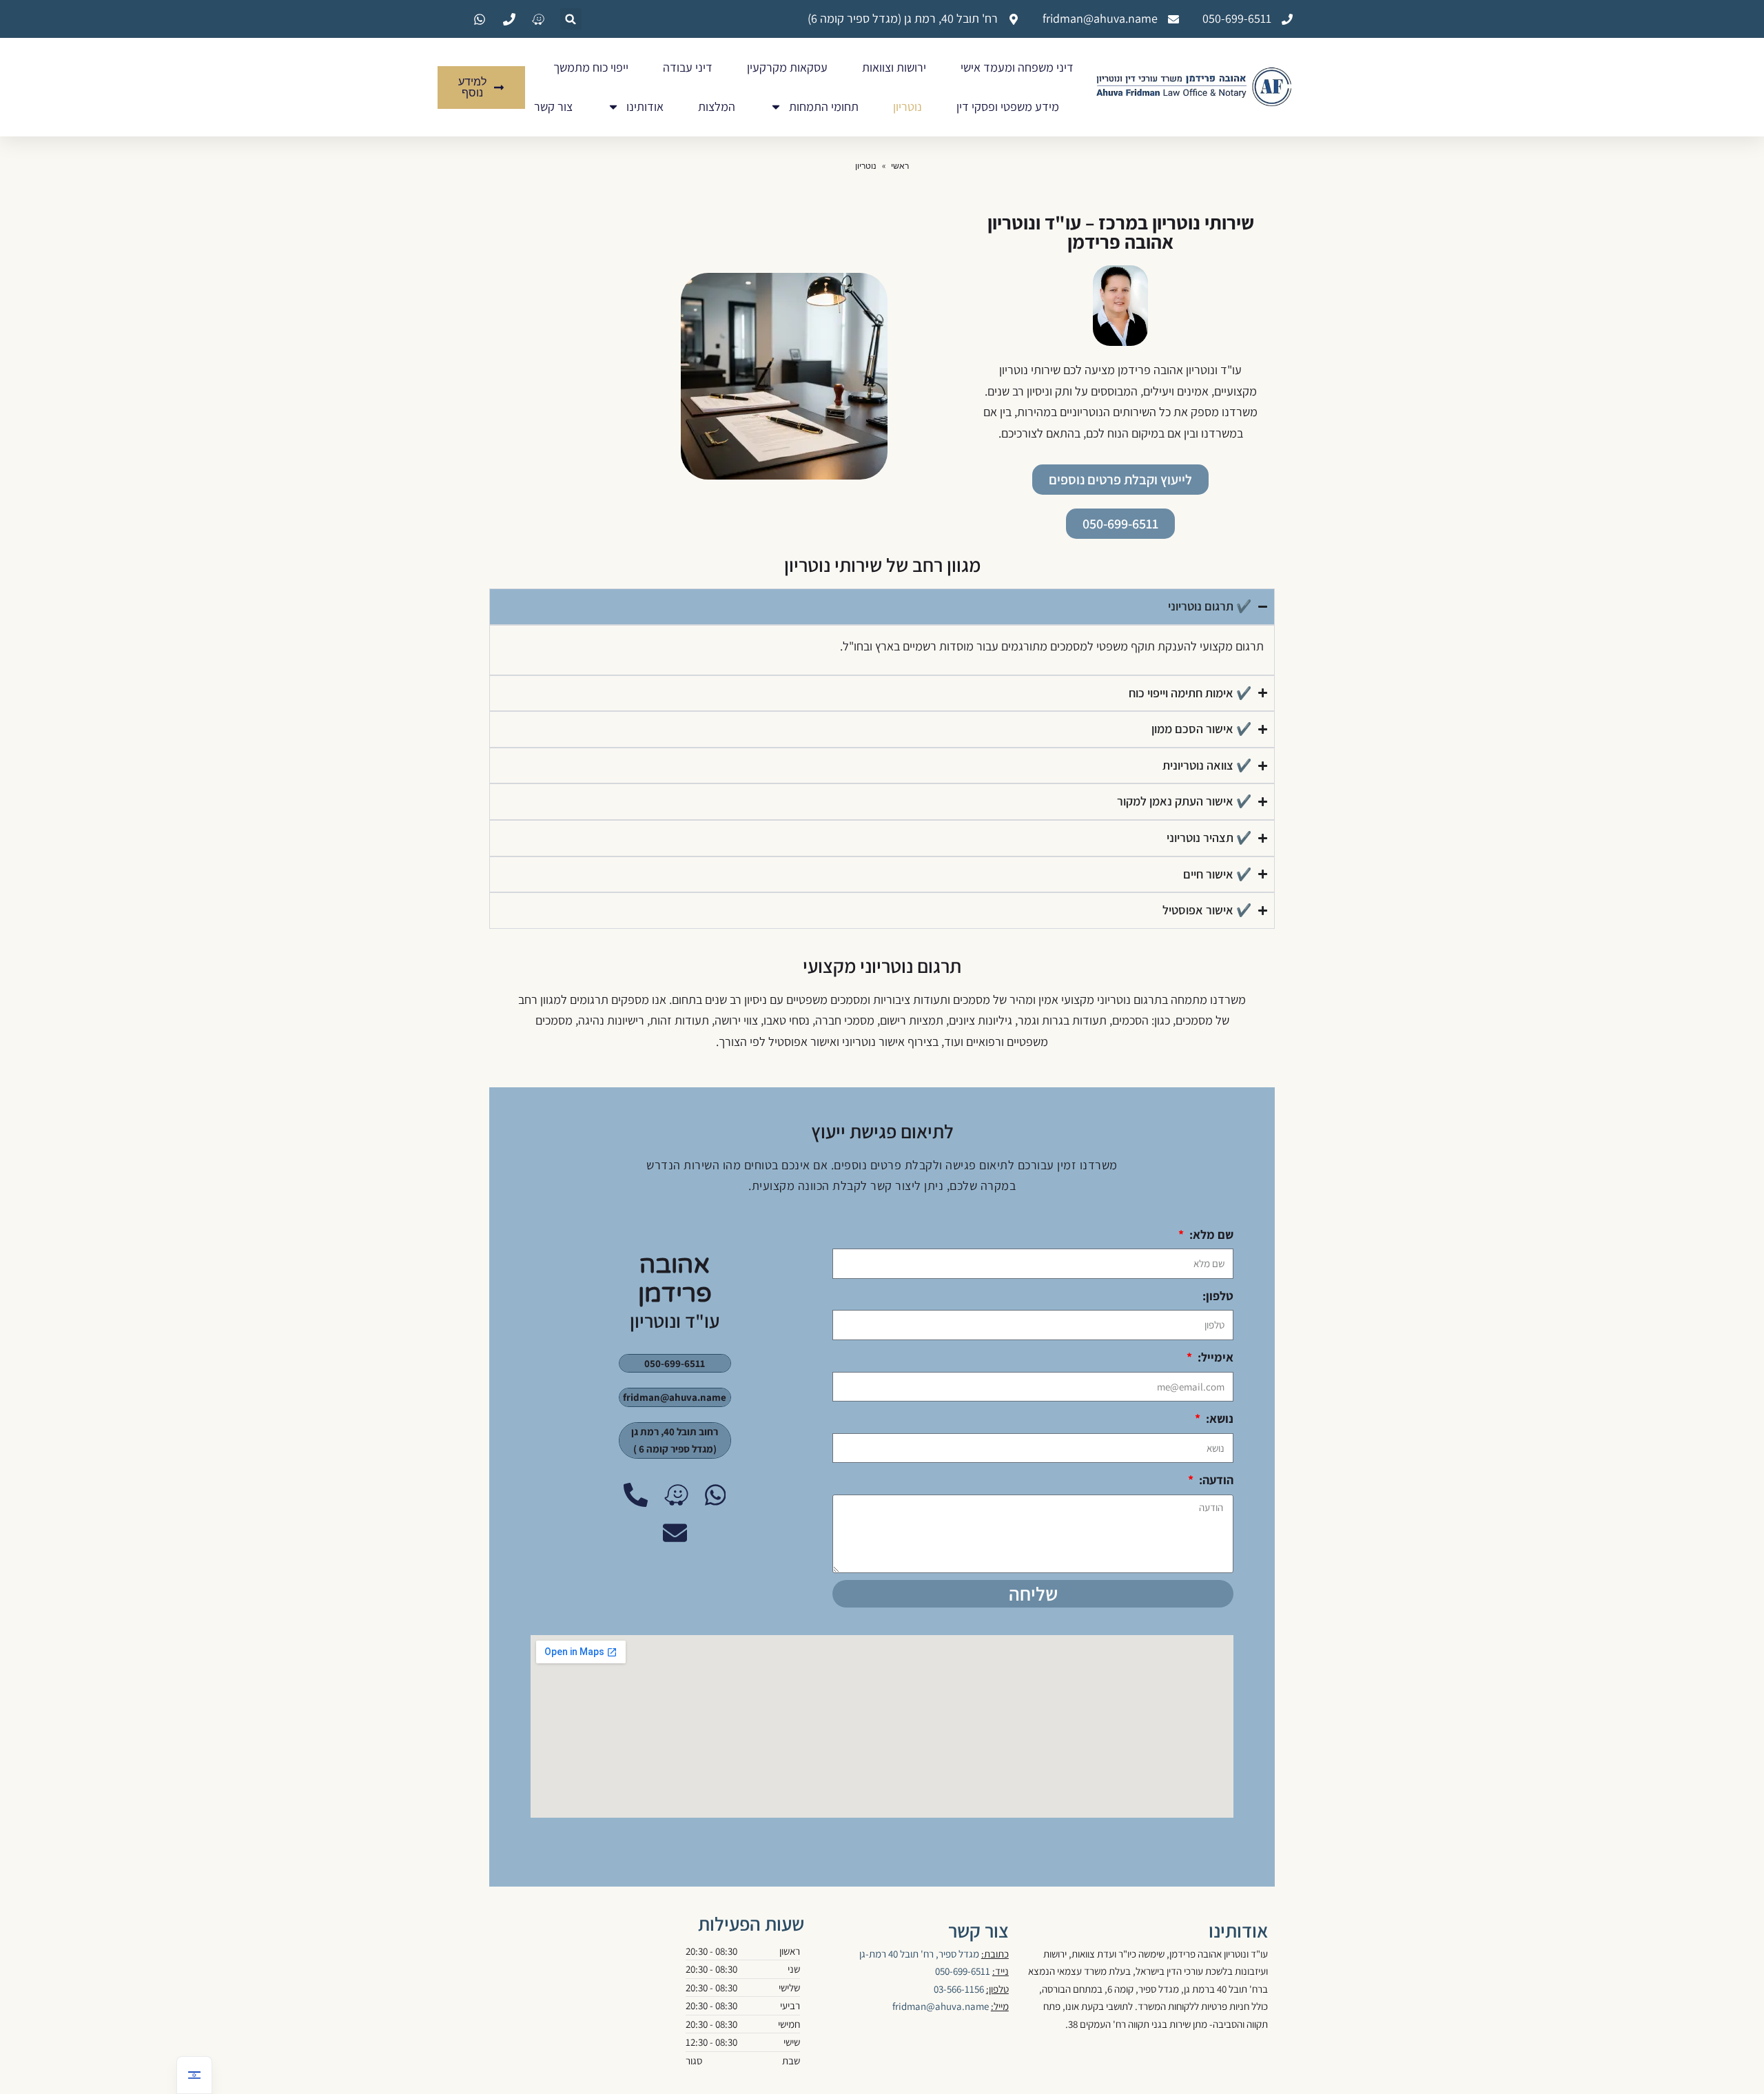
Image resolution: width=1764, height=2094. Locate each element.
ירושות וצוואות (894, 67)
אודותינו (645, 106)
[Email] (675, 1533)
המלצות (717, 106)
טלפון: (1218, 1296)
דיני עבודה (688, 67)
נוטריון (907, 106)
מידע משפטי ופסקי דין (1008, 106)
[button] (571, 19)
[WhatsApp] (716, 1495)
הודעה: (1215, 1480)
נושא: (1218, 1418)
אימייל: (1214, 1357)
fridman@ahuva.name (941, 2006)
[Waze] (676, 1495)
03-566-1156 (959, 1989)
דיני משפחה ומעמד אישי (1017, 67)
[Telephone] (636, 1495)
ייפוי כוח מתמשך (591, 67)
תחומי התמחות (824, 106)
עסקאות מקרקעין (787, 67)
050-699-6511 (963, 1971)
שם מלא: (1210, 1234)
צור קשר (553, 106)
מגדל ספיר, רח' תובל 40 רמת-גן (919, 1954)
